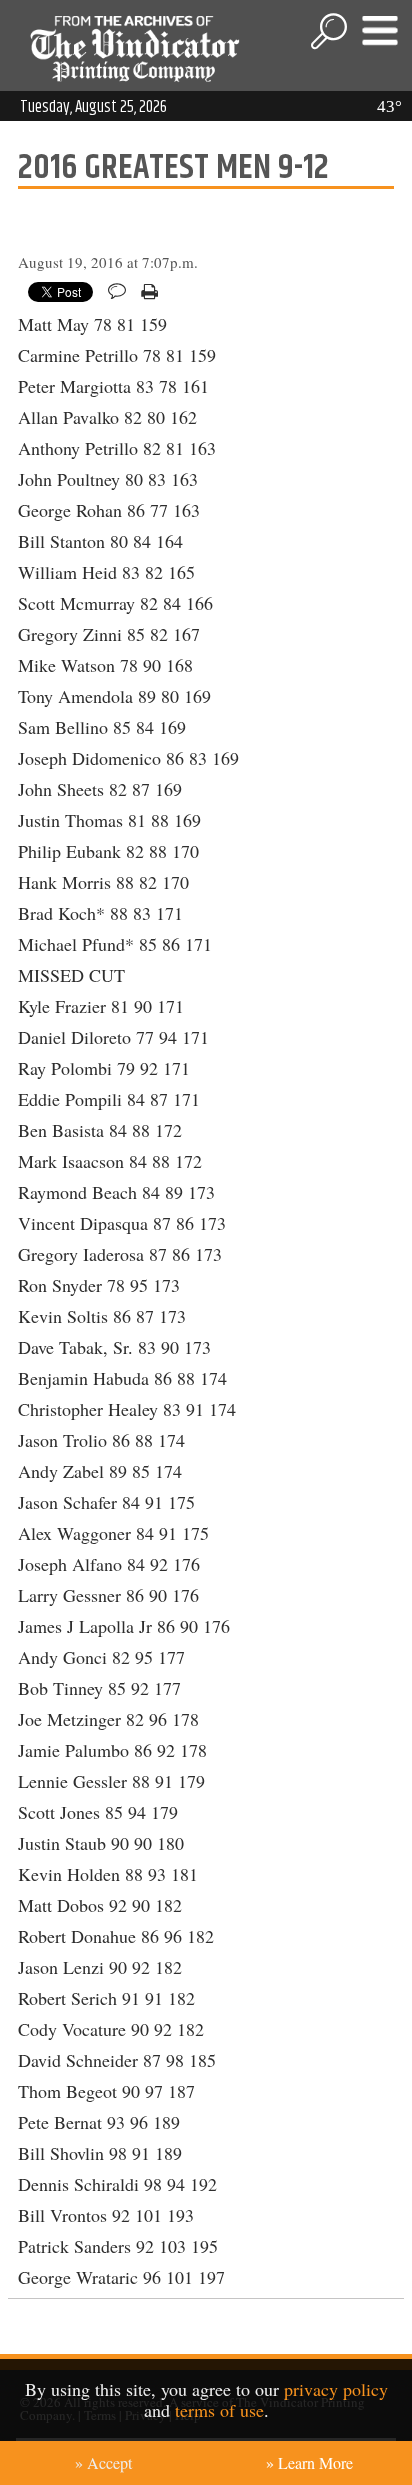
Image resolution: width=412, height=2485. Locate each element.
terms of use (219, 2410)
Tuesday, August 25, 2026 (93, 107)
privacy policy (336, 2389)
